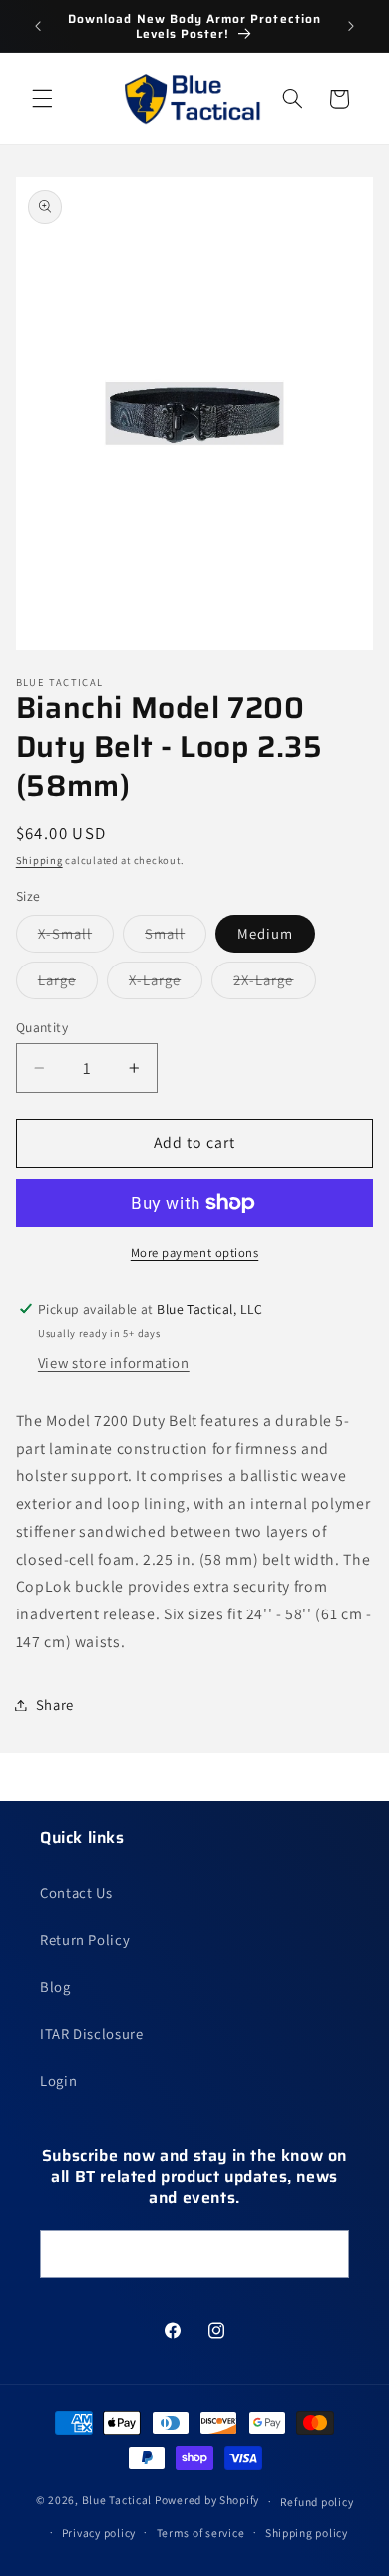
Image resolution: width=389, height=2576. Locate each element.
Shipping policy (307, 2533)
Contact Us (76, 1893)
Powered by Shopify (207, 2501)
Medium (265, 933)
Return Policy (85, 1939)
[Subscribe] (325, 2254)
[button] (42, 99)
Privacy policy (99, 2533)
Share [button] (55, 1705)
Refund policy (317, 2502)
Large (68, 984)
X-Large (166, 984)
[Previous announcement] (38, 26)
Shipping (39, 860)
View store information (114, 1362)
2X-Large (274, 984)
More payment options (195, 1253)
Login (58, 2080)
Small (176, 938)
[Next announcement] (351, 26)
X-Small (76, 938)
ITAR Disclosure (91, 2033)
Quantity (42, 1027)
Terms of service (201, 2533)
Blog (55, 1986)
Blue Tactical (117, 2501)
